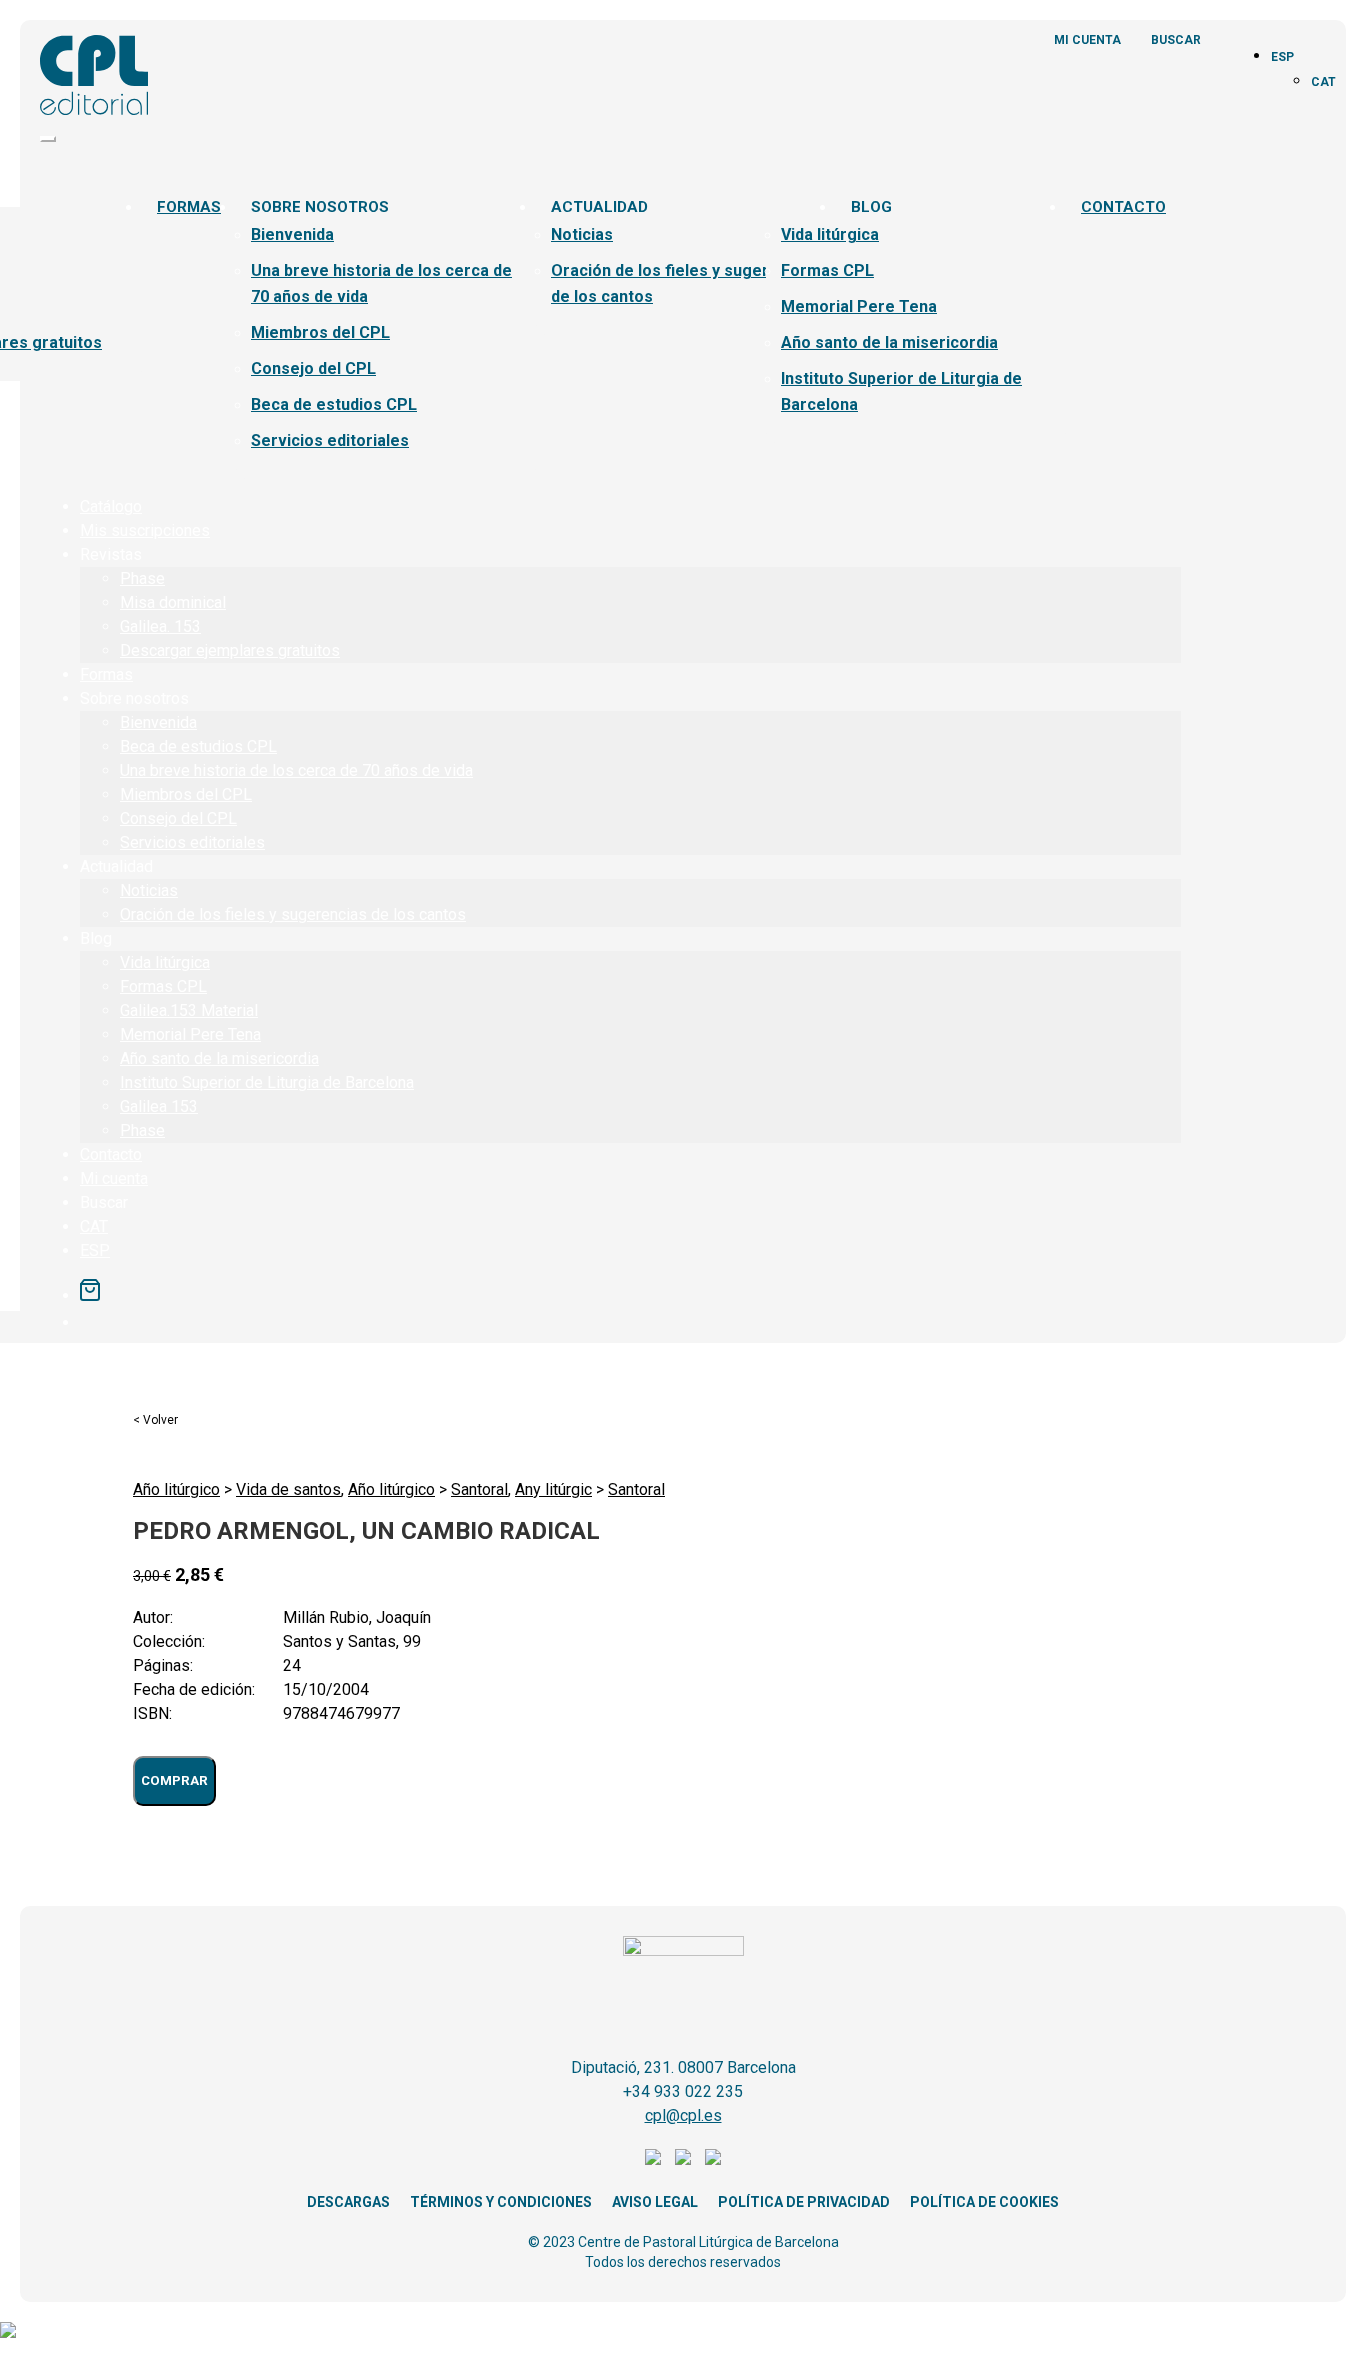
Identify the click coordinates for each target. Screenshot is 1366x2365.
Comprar (174, 1780)
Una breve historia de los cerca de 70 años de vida (296, 770)
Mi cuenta (1087, 40)
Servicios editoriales (330, 440)
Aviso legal (655, 2202)
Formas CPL (827, 270)
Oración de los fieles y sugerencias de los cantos (293, 914)
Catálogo (111, 506)
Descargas (348, 2202)
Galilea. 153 (160, 626)
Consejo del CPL (313, 368)
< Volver (155, 1420)
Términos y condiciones (501, 2202)
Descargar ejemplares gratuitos (230, 650)
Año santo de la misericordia (889, 342)
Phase (142, 578)
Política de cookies (984, 2202)
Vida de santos (288, 1489)
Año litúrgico (176, 1489)
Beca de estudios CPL (334, 404)
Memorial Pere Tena (859, 306)
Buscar (1176, 40)
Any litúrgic (553, 1489)
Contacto (1123, 207)
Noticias (582, 234)
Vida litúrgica (830, 234)
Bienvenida (292, 234)
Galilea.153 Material (189, 1010)
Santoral (479, 1489)
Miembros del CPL (320, 332)
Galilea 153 (159, 1106)
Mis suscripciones (145, 530)
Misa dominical (173, 602)
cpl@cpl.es (683, 2115)
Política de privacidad (804, 2202)
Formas (189, 207)
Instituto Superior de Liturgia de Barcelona (267, 1082)
